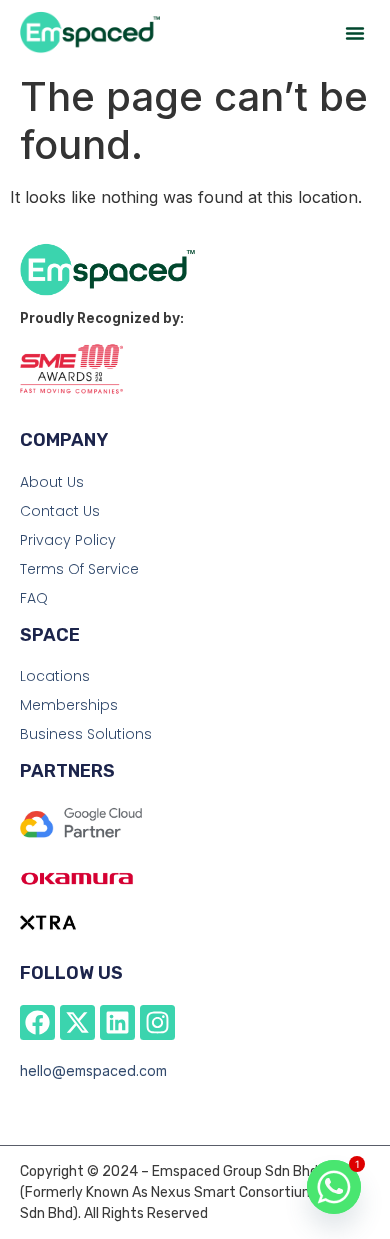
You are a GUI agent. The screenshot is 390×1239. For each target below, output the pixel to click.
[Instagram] (157, 1022)
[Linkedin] (117, 1022)
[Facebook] (37, 1022)
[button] (355, 33)
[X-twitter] (77, 1022)
